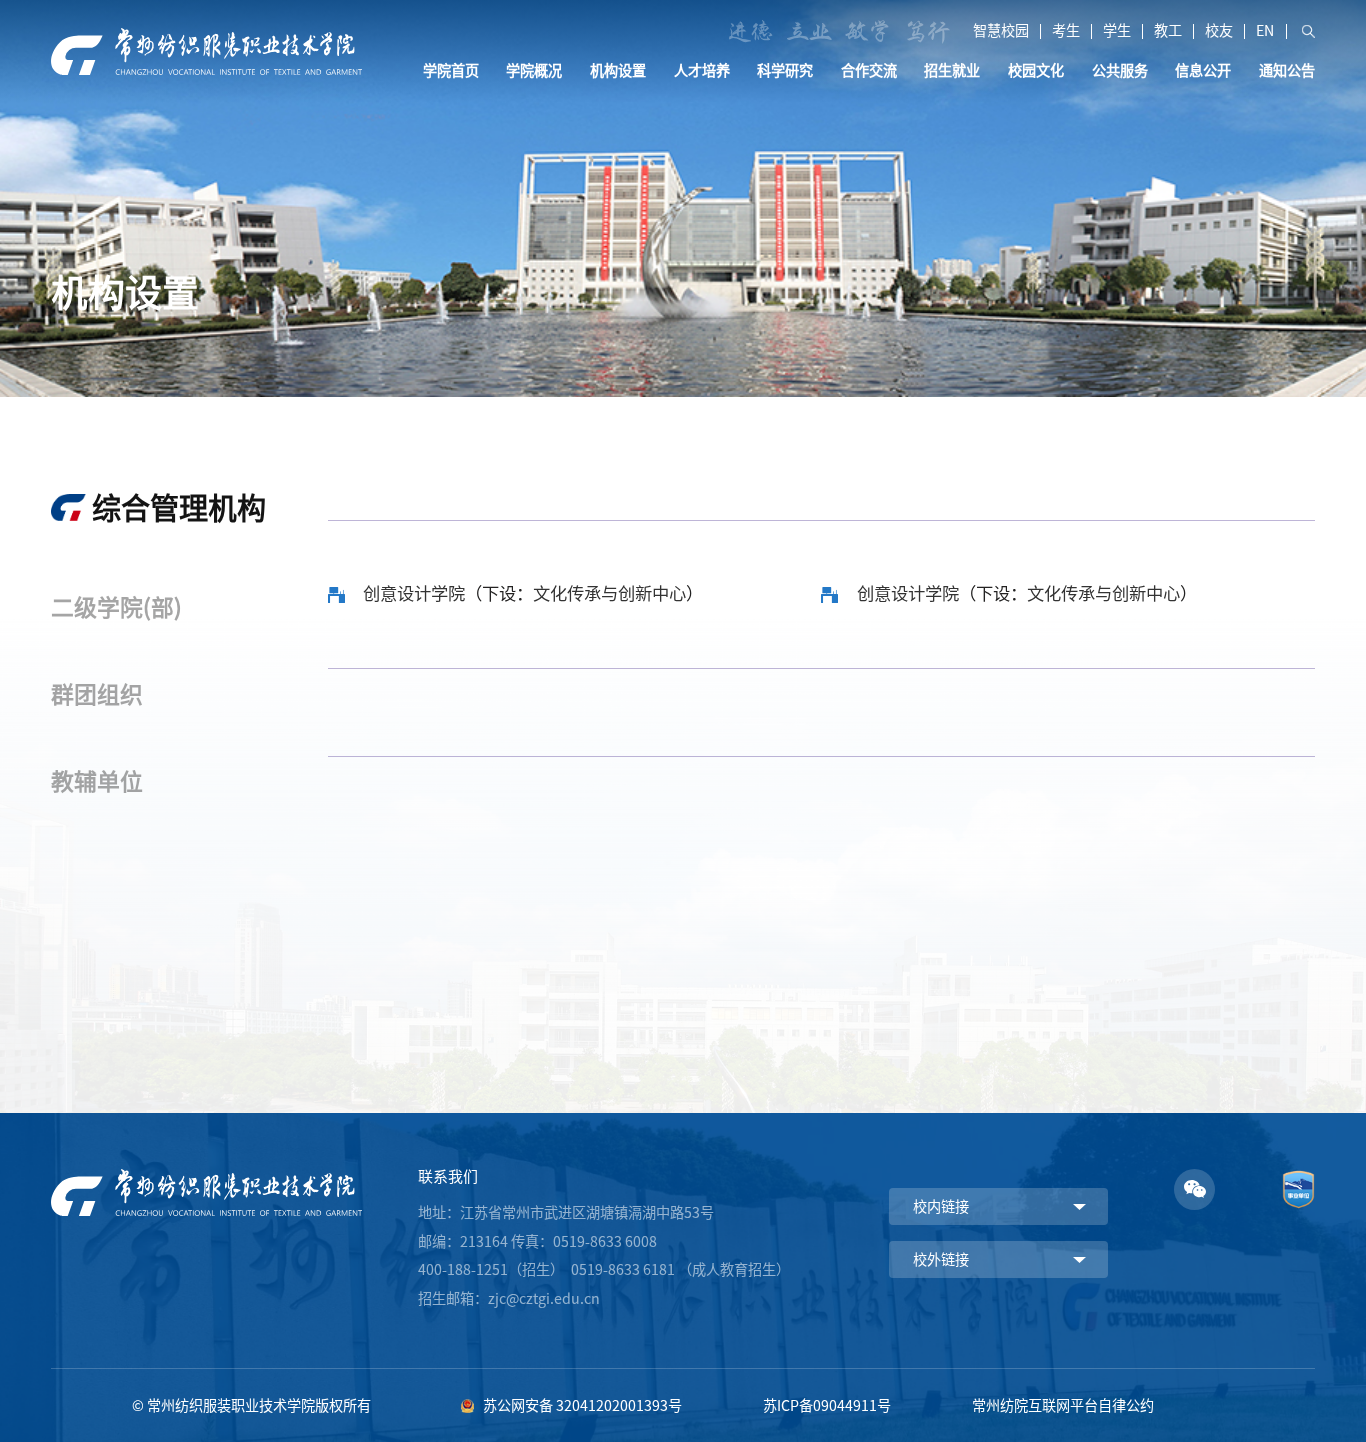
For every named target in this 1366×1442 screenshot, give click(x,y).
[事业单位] (1298, 1175)
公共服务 (1120, 70)
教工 (1168, 31)
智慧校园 (1001, 31)
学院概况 (534, 70)
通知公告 (1287, 70)
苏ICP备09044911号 (827, 1405)
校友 (1219, 31)
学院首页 (451, 70)
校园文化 (1036, 70)
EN (1265, 31)
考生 (1066, 31)
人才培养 (702, 70)
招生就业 (952, 70)
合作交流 (869, 70)
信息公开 (1203, 70)
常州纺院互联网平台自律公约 (1063, 1405)
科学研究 (785, 70)
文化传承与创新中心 (609, 593)
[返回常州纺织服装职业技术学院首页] (206, 34)
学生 (1117, 31)
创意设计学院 (414, 593)
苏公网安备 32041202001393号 (582, 1405)
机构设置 (618, 70)
